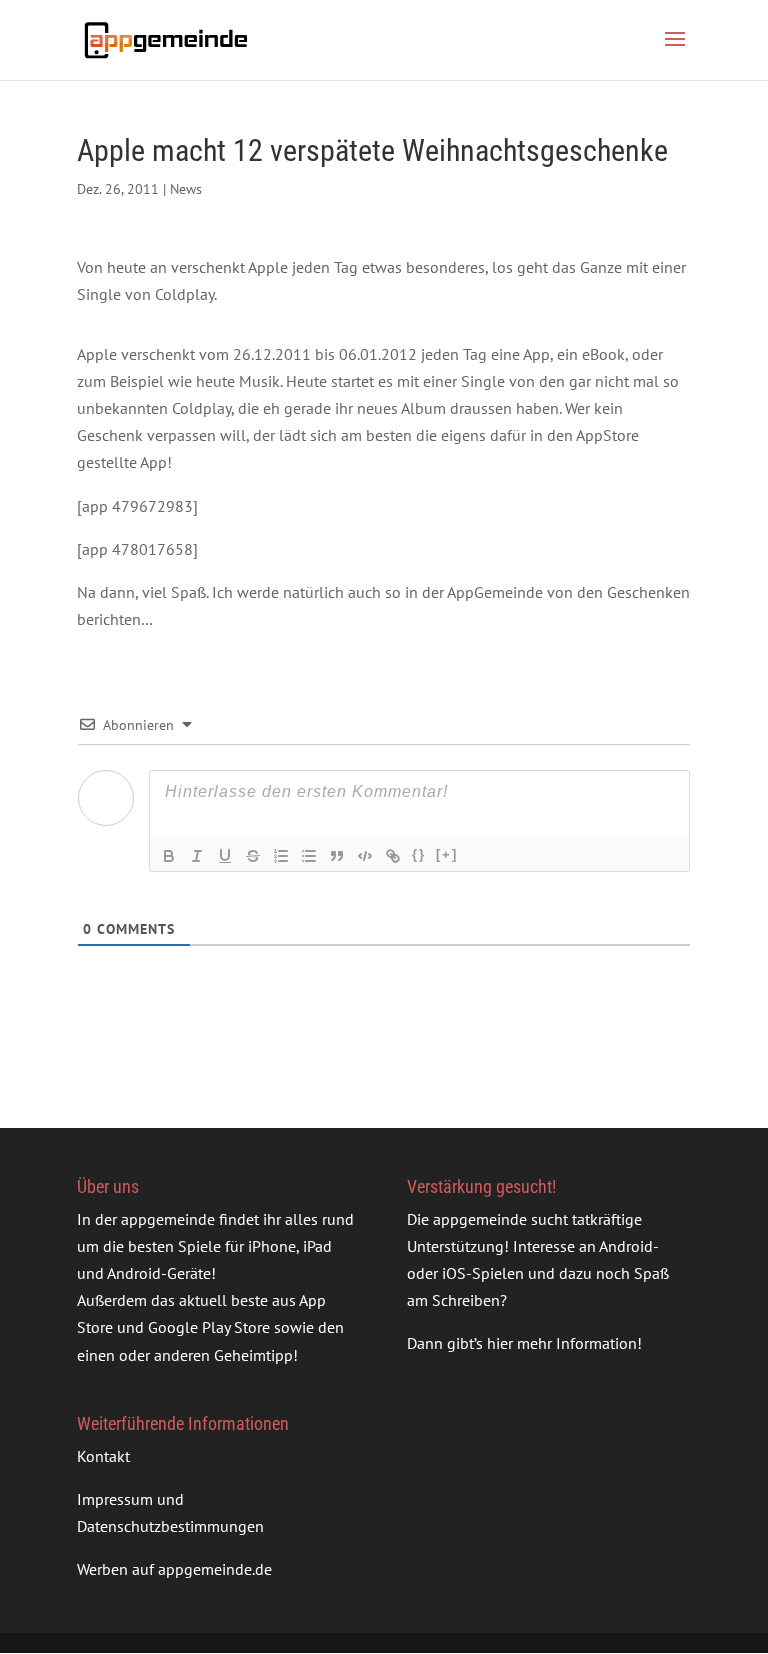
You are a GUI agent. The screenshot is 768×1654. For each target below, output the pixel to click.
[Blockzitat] (337, 856)
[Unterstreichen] (225, 856)
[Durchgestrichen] (253, 856)
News (186, 189)
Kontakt (103, 1456)
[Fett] (169, 856)
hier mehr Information (562, 1343)
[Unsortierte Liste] (309, 856)
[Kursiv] (197, 856)
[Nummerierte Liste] (281, 856)
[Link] (393, 856)
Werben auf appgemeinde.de (174, 1569)
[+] (447, 854)
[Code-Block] (365, 856)
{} (419, 854)
